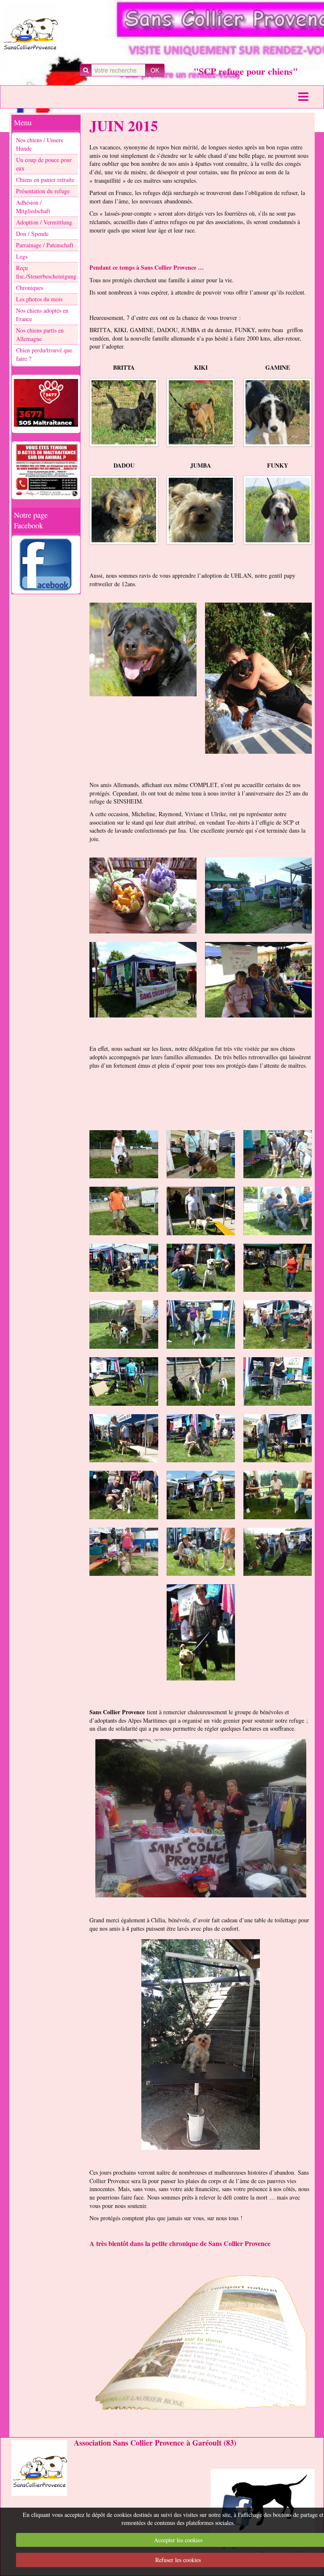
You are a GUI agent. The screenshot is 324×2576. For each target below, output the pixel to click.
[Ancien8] (201, 1268)
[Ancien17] (201, 1438)
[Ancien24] (201, 1632)
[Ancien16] (124, 1438)
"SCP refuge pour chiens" (246, 71)
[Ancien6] (278, 1211)
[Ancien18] (278, 1438)
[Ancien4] (124, 1211)
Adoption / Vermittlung (44, 222)
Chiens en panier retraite (45, 180)
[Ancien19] (124, 1495)
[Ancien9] (278, 1268)
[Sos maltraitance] (46, 403)
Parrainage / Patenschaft (45, 245)
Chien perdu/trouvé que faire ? (44, 354)
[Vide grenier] (201, 1818)
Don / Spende (32, 234)
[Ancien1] (124, 1154)
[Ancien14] (201, 1381)
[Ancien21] (278, 1495)
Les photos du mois (39, 299)
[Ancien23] (201, 1552)
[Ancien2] (201, 1154)
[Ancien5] (201, 1211)
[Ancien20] (201, 1495)
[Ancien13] (124, 1381)
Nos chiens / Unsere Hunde (40, 144)
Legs (22, 256)
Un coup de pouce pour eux (44, 164)
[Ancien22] (124, 1552)
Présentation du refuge (43, 191)
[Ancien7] (124, 1268)
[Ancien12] (278, 1325)
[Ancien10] (124, 1325)
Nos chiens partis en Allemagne (40, 334)
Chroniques (30, 288)
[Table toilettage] (201, 2044)
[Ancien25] (278, 1552)
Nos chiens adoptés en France (42, 315)
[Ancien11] (201, 1325)
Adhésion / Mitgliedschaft (33, 207)
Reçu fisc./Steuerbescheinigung (46, 272)
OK (155, 70)
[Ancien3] (278, 1154)
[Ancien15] (278, 1381)
